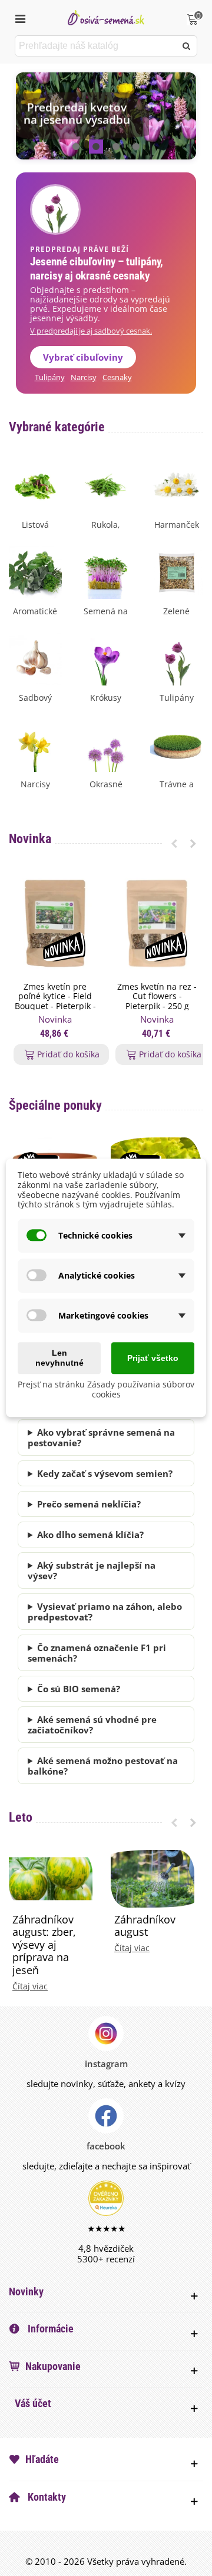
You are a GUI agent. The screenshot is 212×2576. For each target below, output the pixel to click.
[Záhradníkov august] (153, 1878)
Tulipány (50, 377)
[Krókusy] (106, 658)
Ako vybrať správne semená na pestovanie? (101, 1437)
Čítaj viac (30, 1986)
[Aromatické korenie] (35, 571)
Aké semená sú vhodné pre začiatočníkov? (92, 1725)
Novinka (30, 839)
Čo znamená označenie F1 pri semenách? (97, 1653)
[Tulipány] (177, 658)
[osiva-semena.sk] (106, 17)
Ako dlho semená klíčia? (90, 1535)
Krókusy (106, 698)
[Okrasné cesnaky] (106, 744)
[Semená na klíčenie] (106, 571)
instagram (106, 2064)
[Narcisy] (35, 744)
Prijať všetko (153, 1358)
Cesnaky (117, 377)
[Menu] (20, 18)
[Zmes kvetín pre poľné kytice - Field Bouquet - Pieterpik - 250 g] (55, 923)
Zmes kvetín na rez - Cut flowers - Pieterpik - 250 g (157, 997)
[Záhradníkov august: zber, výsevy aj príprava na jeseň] (51, 1878)
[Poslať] (187, 46)
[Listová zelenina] (35, 485)
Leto (21, 1817)
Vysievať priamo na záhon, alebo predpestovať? (105, 1612)
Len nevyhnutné (59, 1358)
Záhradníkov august (145, 1926)
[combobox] (96, 46)
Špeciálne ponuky (55, 1105)
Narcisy (84, 377)
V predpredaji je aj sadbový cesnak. (91, 331)
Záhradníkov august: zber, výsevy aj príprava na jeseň (44, 1945)
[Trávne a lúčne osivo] (177, 744)
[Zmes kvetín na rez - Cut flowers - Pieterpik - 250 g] (157, 923)
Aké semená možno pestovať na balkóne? (103, 1766)
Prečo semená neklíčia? (89, 1504)
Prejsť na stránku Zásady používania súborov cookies (106, 1389)
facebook (106, 2146)
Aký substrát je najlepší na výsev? (92, 1570)
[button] (76, 147)
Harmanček (177, 525)
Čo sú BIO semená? (79, 1689)
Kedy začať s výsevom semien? (105, 1473)
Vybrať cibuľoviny (83, 357)
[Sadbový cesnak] (35, 658)
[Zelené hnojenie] (177, 571)
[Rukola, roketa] (106, 485)
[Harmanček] (177, 485)
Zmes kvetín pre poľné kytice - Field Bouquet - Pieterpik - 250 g (55, 1002)
